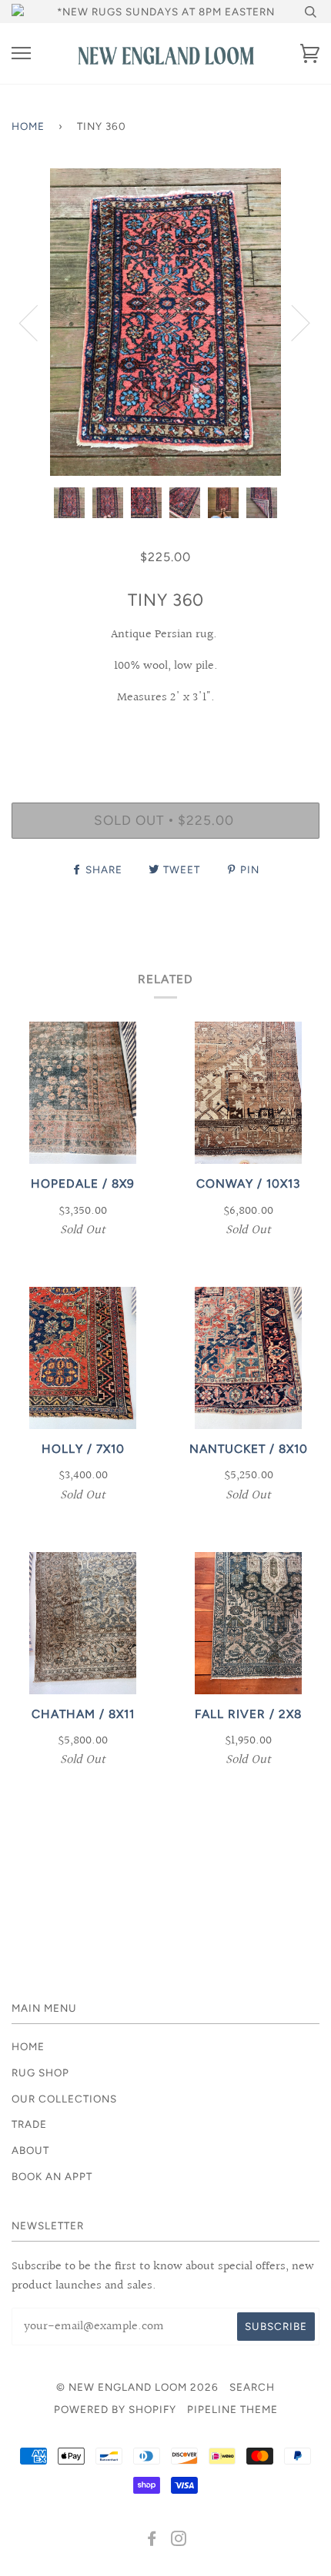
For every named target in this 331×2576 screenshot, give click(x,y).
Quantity (166, 736)
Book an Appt (52, 2176)
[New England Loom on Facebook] (152, 2541)
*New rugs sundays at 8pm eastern (166, 12)
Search (252, 2387)
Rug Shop (40, 2072)
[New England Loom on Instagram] (179, 2541)
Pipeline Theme (232, 2409)
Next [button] (291, 322)
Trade (29, 2124)
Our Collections (64, 2099)
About (30, 2150)
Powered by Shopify (115, 2409)
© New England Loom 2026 (137, 2387)
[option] (165, 322)
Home (28, 126)
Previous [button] (38, 322)
